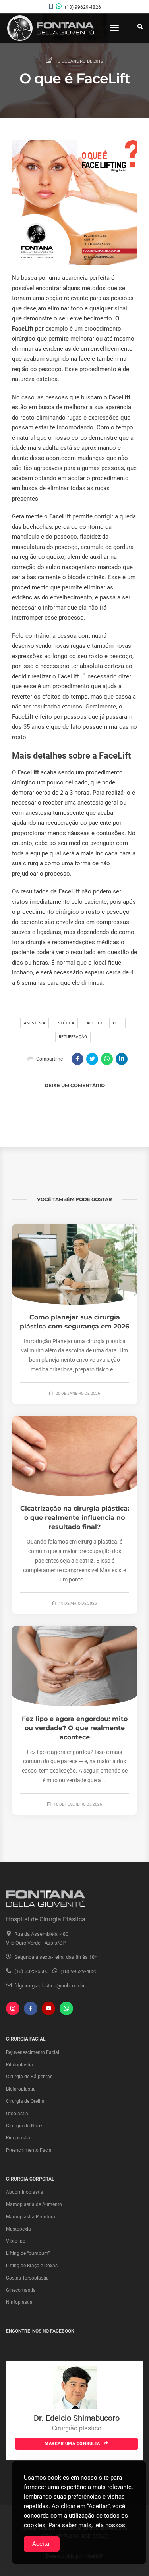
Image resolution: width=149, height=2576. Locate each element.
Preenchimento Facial (29, 2150)
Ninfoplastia (19, 2302)
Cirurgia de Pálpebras (29, 2077)
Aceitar (42, 2544)
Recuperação (73, 1037)
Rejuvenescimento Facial (33, 2052)
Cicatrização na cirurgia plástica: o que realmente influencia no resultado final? (75, 1518)
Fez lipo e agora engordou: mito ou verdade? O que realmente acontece (75, 1728)
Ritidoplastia (19, 2065)
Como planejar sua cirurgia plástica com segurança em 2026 (74, 1322)
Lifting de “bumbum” (28, 2253)
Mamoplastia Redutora (31, 2217)
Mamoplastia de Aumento (34, 2204)
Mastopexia (18, 2229)
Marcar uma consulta (73, 2444)
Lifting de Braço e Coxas (32, 2266)
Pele (117, 1023)
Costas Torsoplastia (27, 2278)
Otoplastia (17, 2114)
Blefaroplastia (21, 2089)
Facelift (94, 1023)
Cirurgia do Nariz (24, 2126)
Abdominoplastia (25, 2192)
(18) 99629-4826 (83, 7)
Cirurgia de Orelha (25, 2101)
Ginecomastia (21, 2290)
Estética (65, 1023)
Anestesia (35, 1023)
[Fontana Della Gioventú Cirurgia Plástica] (50, 28)
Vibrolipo (16, 2241)
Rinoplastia (18, 2138)
